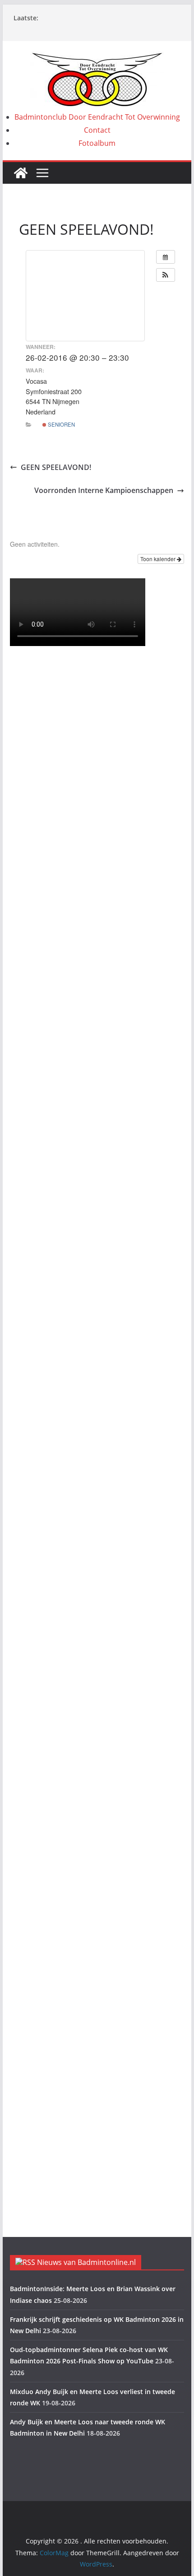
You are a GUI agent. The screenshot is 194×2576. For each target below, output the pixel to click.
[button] (166, 275)
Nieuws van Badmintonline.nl (86, 2262)
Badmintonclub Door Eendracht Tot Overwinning (97, 117)
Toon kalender (159, 559)
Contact (97, 130)
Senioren (61, 424)
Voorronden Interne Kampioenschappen (104, 490)
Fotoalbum (97, 143)
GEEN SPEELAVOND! (56, 467)
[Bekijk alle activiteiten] (166, 257)
